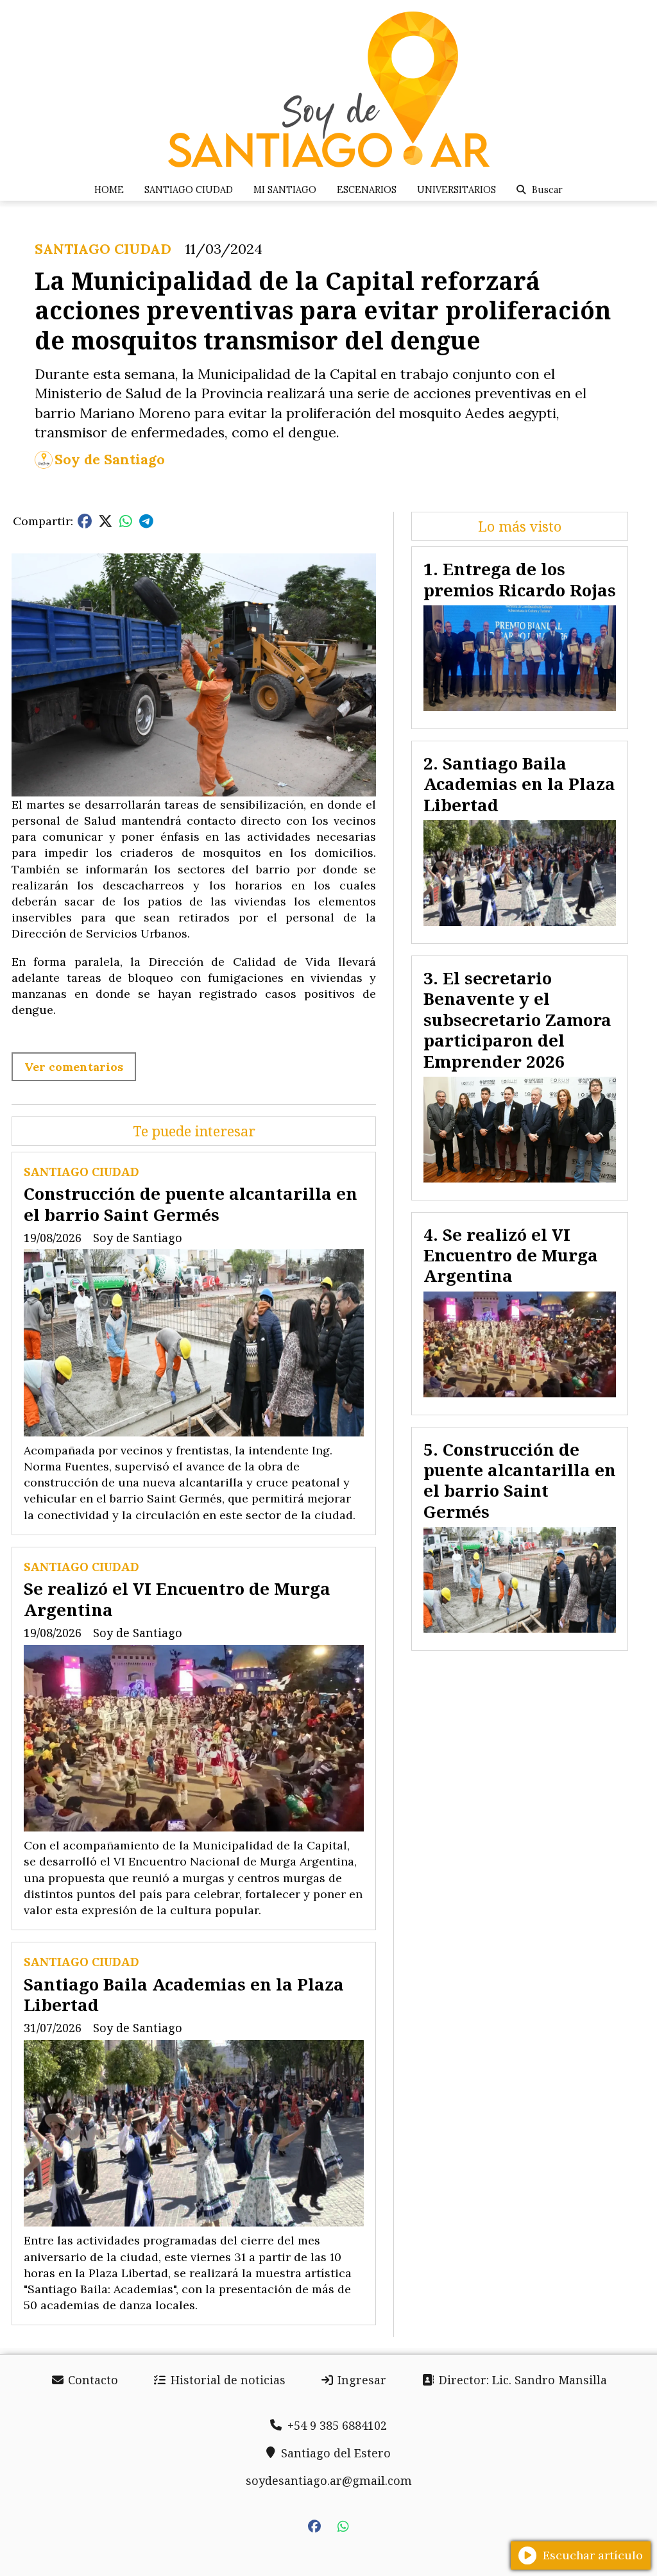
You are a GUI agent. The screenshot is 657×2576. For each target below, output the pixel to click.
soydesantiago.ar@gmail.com (329, 2480)
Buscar (547, 190)
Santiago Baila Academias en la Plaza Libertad (184, 1994)
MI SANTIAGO (285, 190)
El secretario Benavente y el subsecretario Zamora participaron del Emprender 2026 (517, 1020)
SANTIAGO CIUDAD (189, 190)
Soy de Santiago (110, 459)
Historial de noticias (226, 2380)
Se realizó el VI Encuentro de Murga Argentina (177, 1599)
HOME (109, 190)
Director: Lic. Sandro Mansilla (521, 2380)
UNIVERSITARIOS (456, 190)
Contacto (91, 2380)
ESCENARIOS (367, 190)
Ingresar (360, 2380)
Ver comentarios (74, 1067)
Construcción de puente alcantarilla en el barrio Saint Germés (191, 1204)
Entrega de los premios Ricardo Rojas (520, 579)
